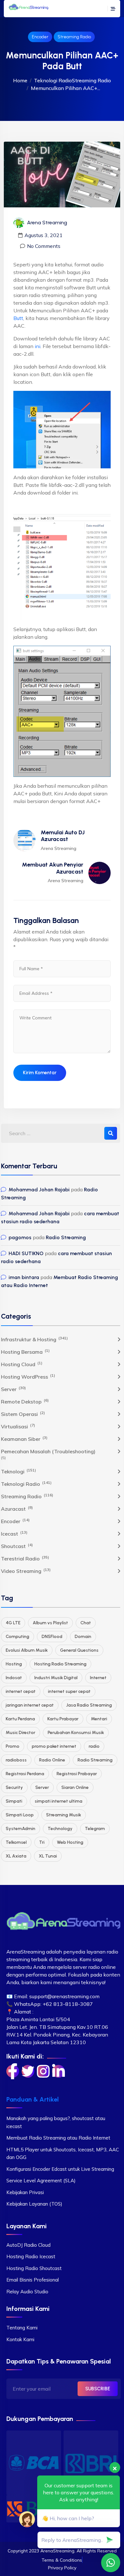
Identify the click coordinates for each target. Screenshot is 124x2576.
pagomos (20, 1237)
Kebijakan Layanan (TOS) (34, 2204)
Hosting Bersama (25, 1351)
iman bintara (24, 1277)
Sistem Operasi (23, 1414)
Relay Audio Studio (27, 2292)
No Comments (44, 246)
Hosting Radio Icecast (31, 2256)
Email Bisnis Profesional (33, 2280)
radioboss (16, 1760)
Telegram (95, 1829)
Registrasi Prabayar (77, 1774)
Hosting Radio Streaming (60, 1664)
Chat (86, 1623)
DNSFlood (52, 1637)
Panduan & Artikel (33, 2099)
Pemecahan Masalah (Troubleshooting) (48, 1451)
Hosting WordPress (28, 1376)
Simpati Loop (20, 1815)
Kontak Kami (20, 2339)
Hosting (14, 1664)
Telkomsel (16, 1842)
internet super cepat (69, 1691)
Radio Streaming (66, 1237)
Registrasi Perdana (25, 1774)
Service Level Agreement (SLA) (41, 2181)
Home (20, 80)
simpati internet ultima (59, 1801)
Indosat (14, 1678)
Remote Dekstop (25, 1401)
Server (13, 1389)
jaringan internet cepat (30, 1705)
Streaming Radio (74, 37)
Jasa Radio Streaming (89, 1705)
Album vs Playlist (50, 1623)
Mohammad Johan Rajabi (39, 1190)
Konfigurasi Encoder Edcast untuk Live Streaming (60, 2169)
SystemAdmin (21, 1829)
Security (14, 1787)
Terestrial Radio (25, 1558)
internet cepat (21, 1691)
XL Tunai (48, 1856)
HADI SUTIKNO (26, 1253)
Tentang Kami (22, 2328)
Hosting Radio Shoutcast (34, 2268)
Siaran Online (75, 1787)
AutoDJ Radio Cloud (28, 2245)
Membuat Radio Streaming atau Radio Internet (58, 2138)
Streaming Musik (64, 1815)
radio (94, 1746)
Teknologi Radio (53, 80)
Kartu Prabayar (63, 1719)
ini (38, 346)
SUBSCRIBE (98, 2389)
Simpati (14, 1801)
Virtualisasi (18, 1426)
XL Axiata (16, 1856)
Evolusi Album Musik (27, 1650)
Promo (13, 1746)
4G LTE (13, 1623)
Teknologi (18, 1471)
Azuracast (17, 1508)
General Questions (79, 1650)
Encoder (40, 37)
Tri (42, 1842)
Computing (17, 1637)
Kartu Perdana (20, 1719)
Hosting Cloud (22, 1364)
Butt (18, 318)
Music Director (21, 1733)
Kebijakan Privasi (25, 2192)
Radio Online (52, 1760)
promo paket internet (54, 1746)
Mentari (99, 1719)
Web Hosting (70, 1842)
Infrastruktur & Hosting (34, 1339)
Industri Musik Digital (56, 1678)
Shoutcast (17, 1546)
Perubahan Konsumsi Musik (76, 1733)
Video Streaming (26, 1571)
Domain (83, 1637)
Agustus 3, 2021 (44, 235)
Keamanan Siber (24, 1439)
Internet (98, 1678)
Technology (60, 1829)
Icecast (14, 1533)
